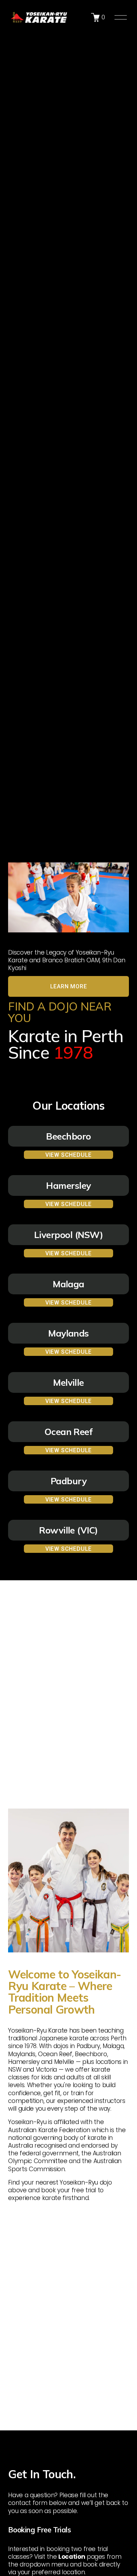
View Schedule (68, 1155)
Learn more (69, 986)
